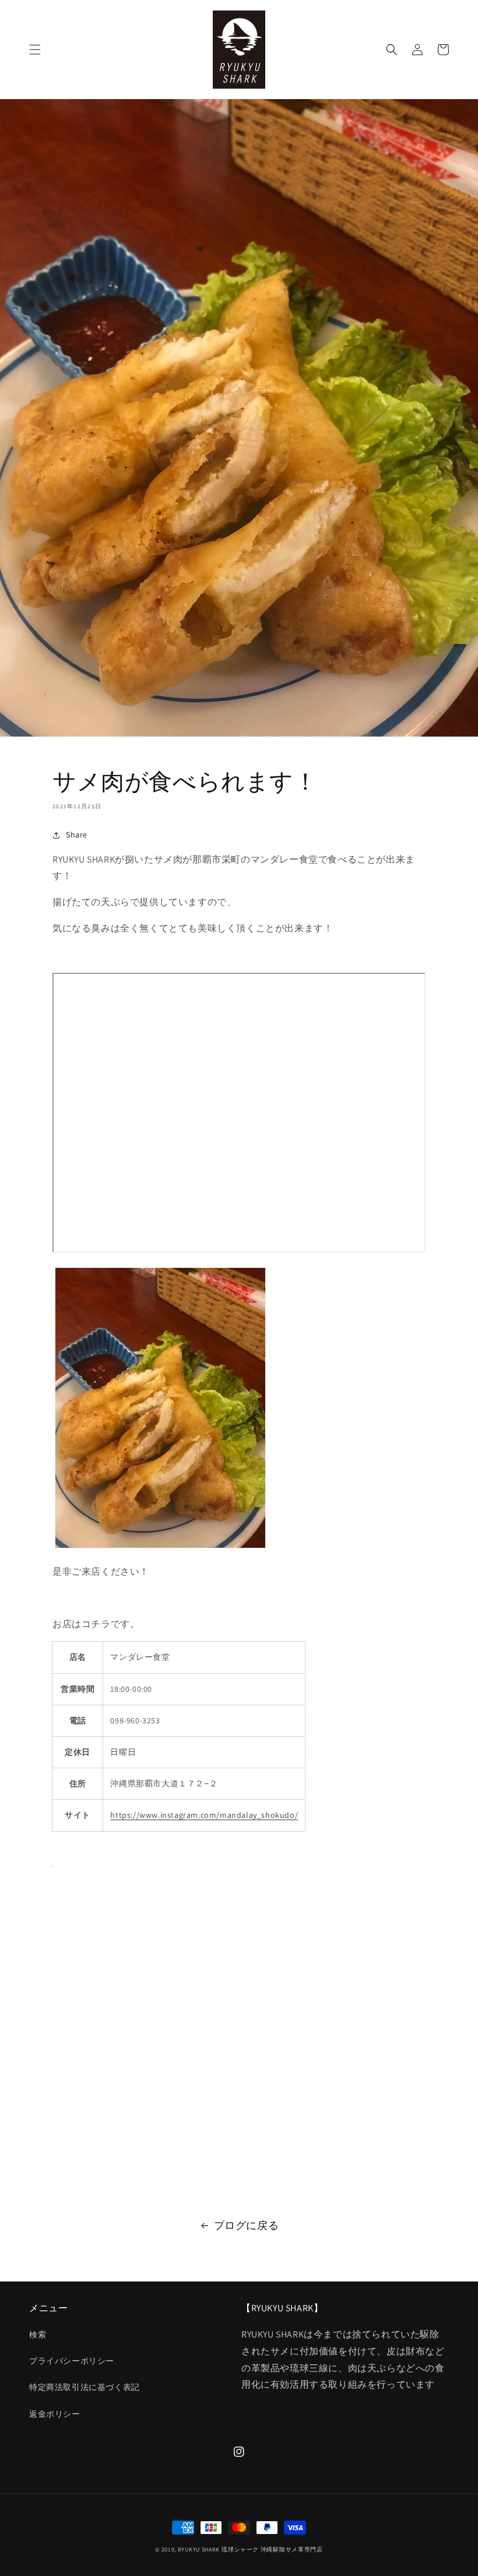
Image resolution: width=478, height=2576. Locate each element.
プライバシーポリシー (72, 2361)
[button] (35, 50)
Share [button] (77, 835)
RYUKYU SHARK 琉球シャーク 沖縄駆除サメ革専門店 (250, 2549)
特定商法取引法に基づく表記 (85, 2387)
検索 (38, 2335)
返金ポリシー (55, 2414)
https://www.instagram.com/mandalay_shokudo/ (204, 1815)
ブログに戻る (247, 2225)
